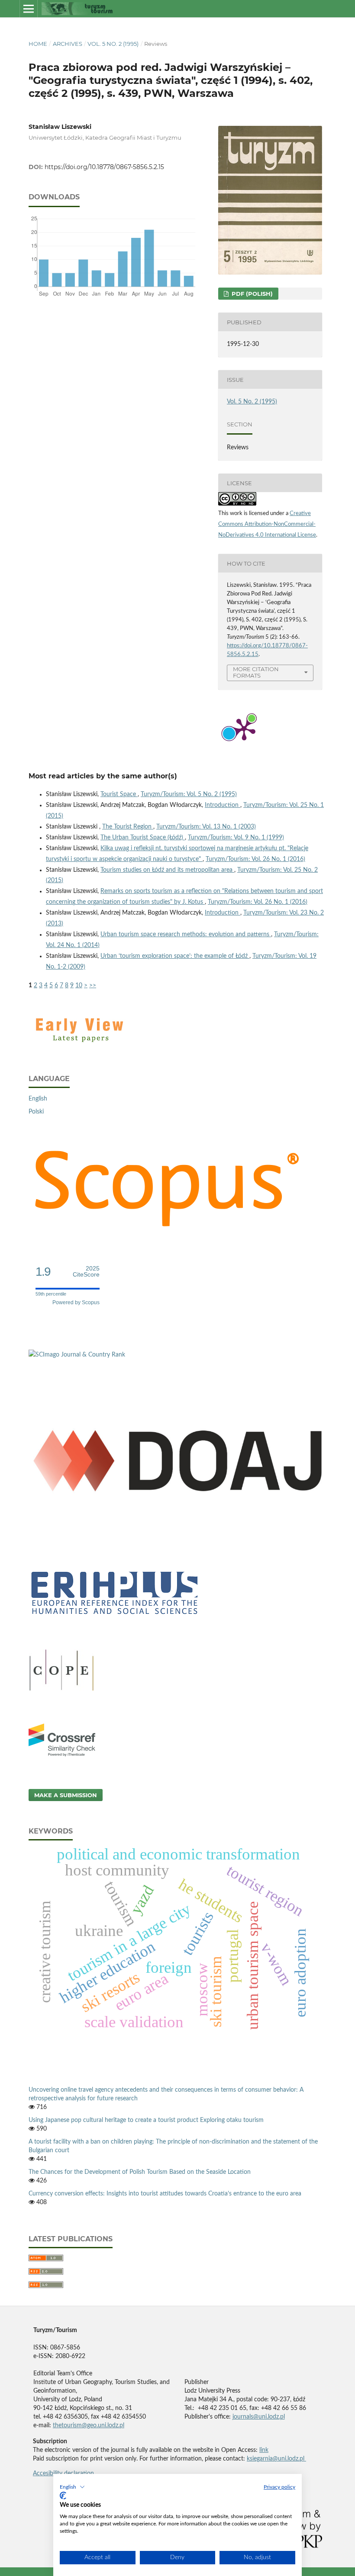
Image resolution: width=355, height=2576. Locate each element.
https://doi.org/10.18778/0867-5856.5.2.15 (104, 167)
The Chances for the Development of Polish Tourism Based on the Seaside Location (140, 2172)
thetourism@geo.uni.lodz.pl (89, 2426)
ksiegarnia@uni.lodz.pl (276, 2459)
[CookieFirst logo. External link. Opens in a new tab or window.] (63, 2496)
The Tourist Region (128, 827)
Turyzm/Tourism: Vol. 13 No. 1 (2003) (206, 827)
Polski (36, 1112)
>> (93, 986)
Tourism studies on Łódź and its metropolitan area (167, 870)
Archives (68, 44)
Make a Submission (66, 1795)
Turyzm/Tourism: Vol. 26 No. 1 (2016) (255, 859)
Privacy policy (279, 2487)
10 (79, 986)
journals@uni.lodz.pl (259, 2417)
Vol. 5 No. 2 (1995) (113, 44)
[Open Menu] (29, 9)
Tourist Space (119, 794)
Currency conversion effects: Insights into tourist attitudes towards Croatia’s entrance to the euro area (165, 2194)
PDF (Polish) (251, 294)
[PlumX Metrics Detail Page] (244, 729)
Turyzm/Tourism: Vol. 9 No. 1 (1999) (236, 838)
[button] (72, 2487)
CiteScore (86, 1272)
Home (38, 44)
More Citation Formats (256, 672)
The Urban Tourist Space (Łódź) (143, 838)
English (38, 1099)
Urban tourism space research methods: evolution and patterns (186, 934)
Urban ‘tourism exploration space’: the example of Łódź (175, 956)
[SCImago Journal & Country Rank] (77, 1355)
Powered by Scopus (76, 1302)
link (264, 2450)
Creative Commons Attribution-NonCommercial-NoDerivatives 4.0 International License (267, 524)
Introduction (223, 805)
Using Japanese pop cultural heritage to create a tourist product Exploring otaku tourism (146, 2120)
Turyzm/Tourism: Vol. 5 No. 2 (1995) (189, 794)
